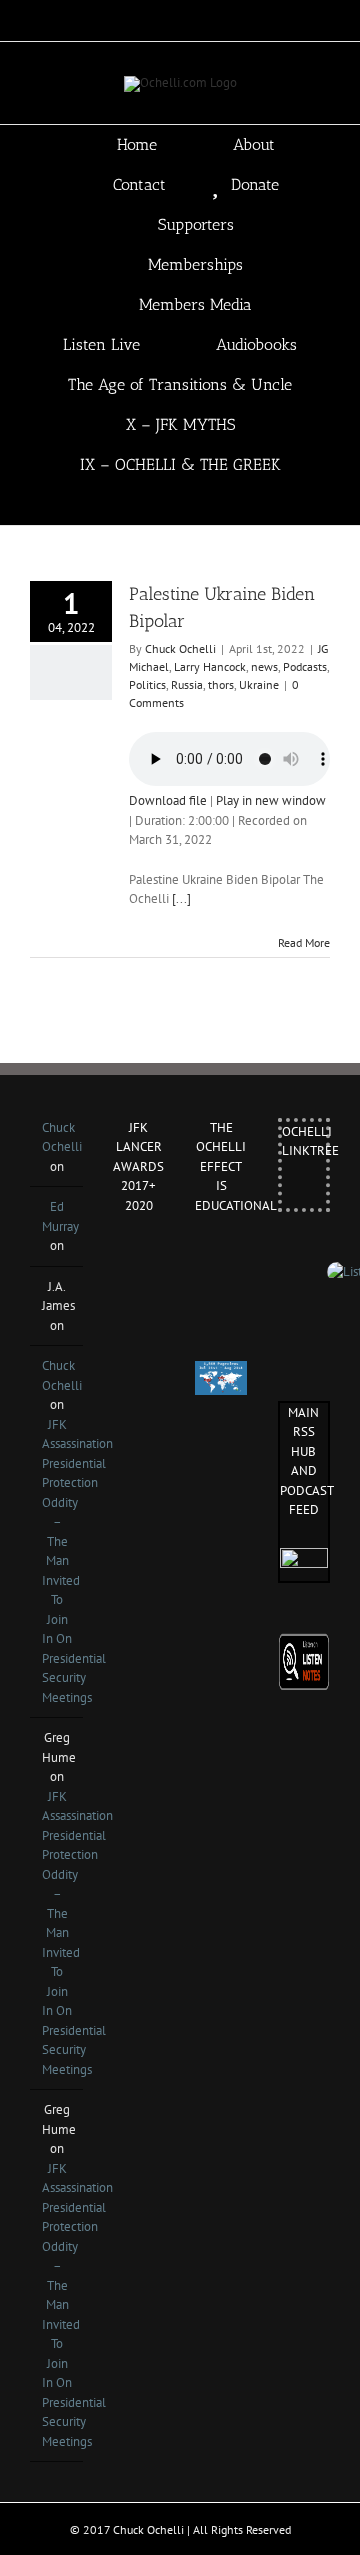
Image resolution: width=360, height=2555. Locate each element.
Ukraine (259, 684)
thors (221, 684)
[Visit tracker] (221, 1370)
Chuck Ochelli (180, 648)
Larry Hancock (210, 666)
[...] (181, 898)
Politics (147, 684)
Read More (304, 942)
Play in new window (271, 800)
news (264, 666)
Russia (187, 684)
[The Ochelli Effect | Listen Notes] (304, 1642)
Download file (168, 800)
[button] (208, 505)
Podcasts (305, 666)
